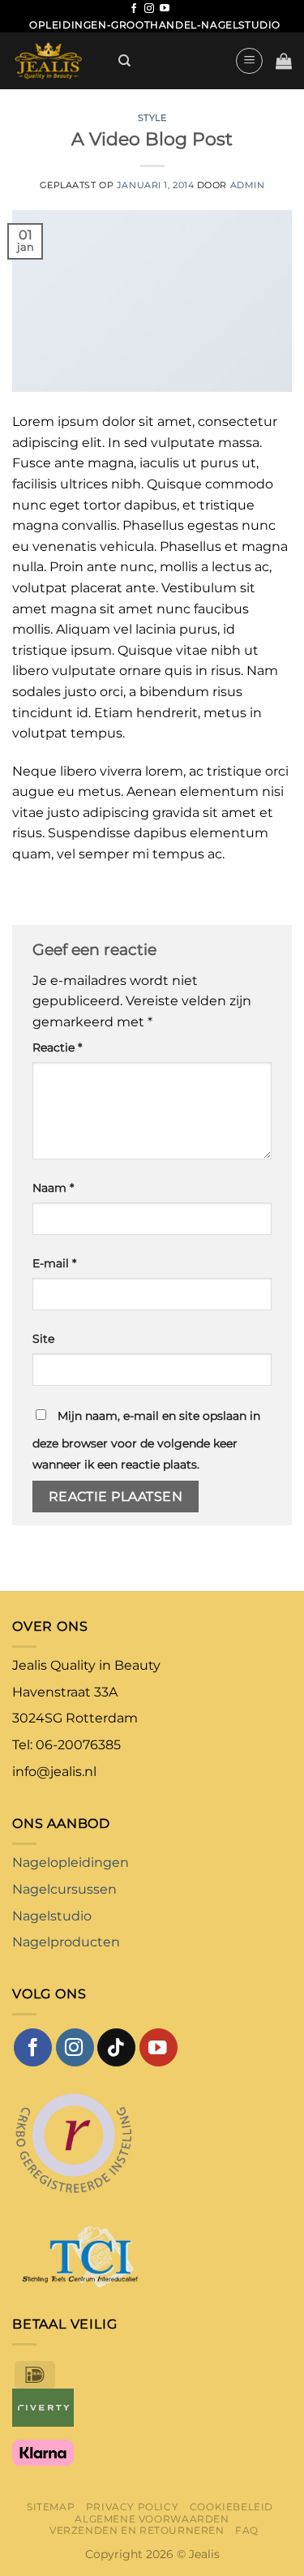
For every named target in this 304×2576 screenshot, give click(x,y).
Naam (53, 1188)
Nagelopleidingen (71, 1862)
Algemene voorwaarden (152, 2519)
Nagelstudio (52, 1916)
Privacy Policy (133, 2507)
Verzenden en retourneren (137, 2530)
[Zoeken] (124, 61)
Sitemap (51, 2507)
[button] (249, 61)
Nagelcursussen (64, 1889)
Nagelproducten (66, 1942)
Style (152, 118)
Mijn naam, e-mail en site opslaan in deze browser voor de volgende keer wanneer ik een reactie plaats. (146, 1440)
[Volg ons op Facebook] (134, 9)
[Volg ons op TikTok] (116, 2047)
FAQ (247, 2530)
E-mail (54, 1263)
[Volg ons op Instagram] (149, 9)
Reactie (57, 1047)
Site (43, 1339)
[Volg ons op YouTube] (165, 9)
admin (248, 185)
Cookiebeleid (231, 2507)
